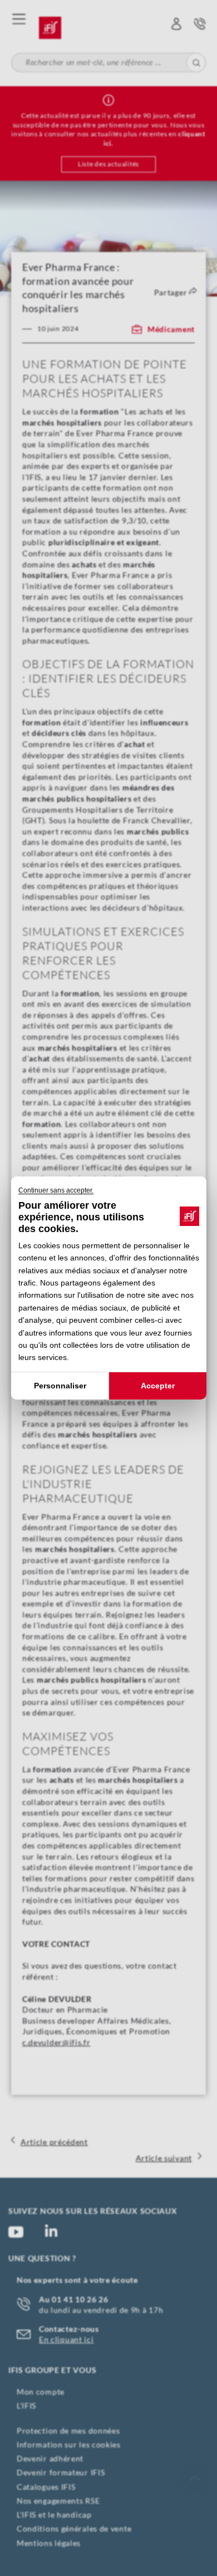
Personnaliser (60, 1386)
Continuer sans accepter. (56, 1190)
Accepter (158, 1386)
